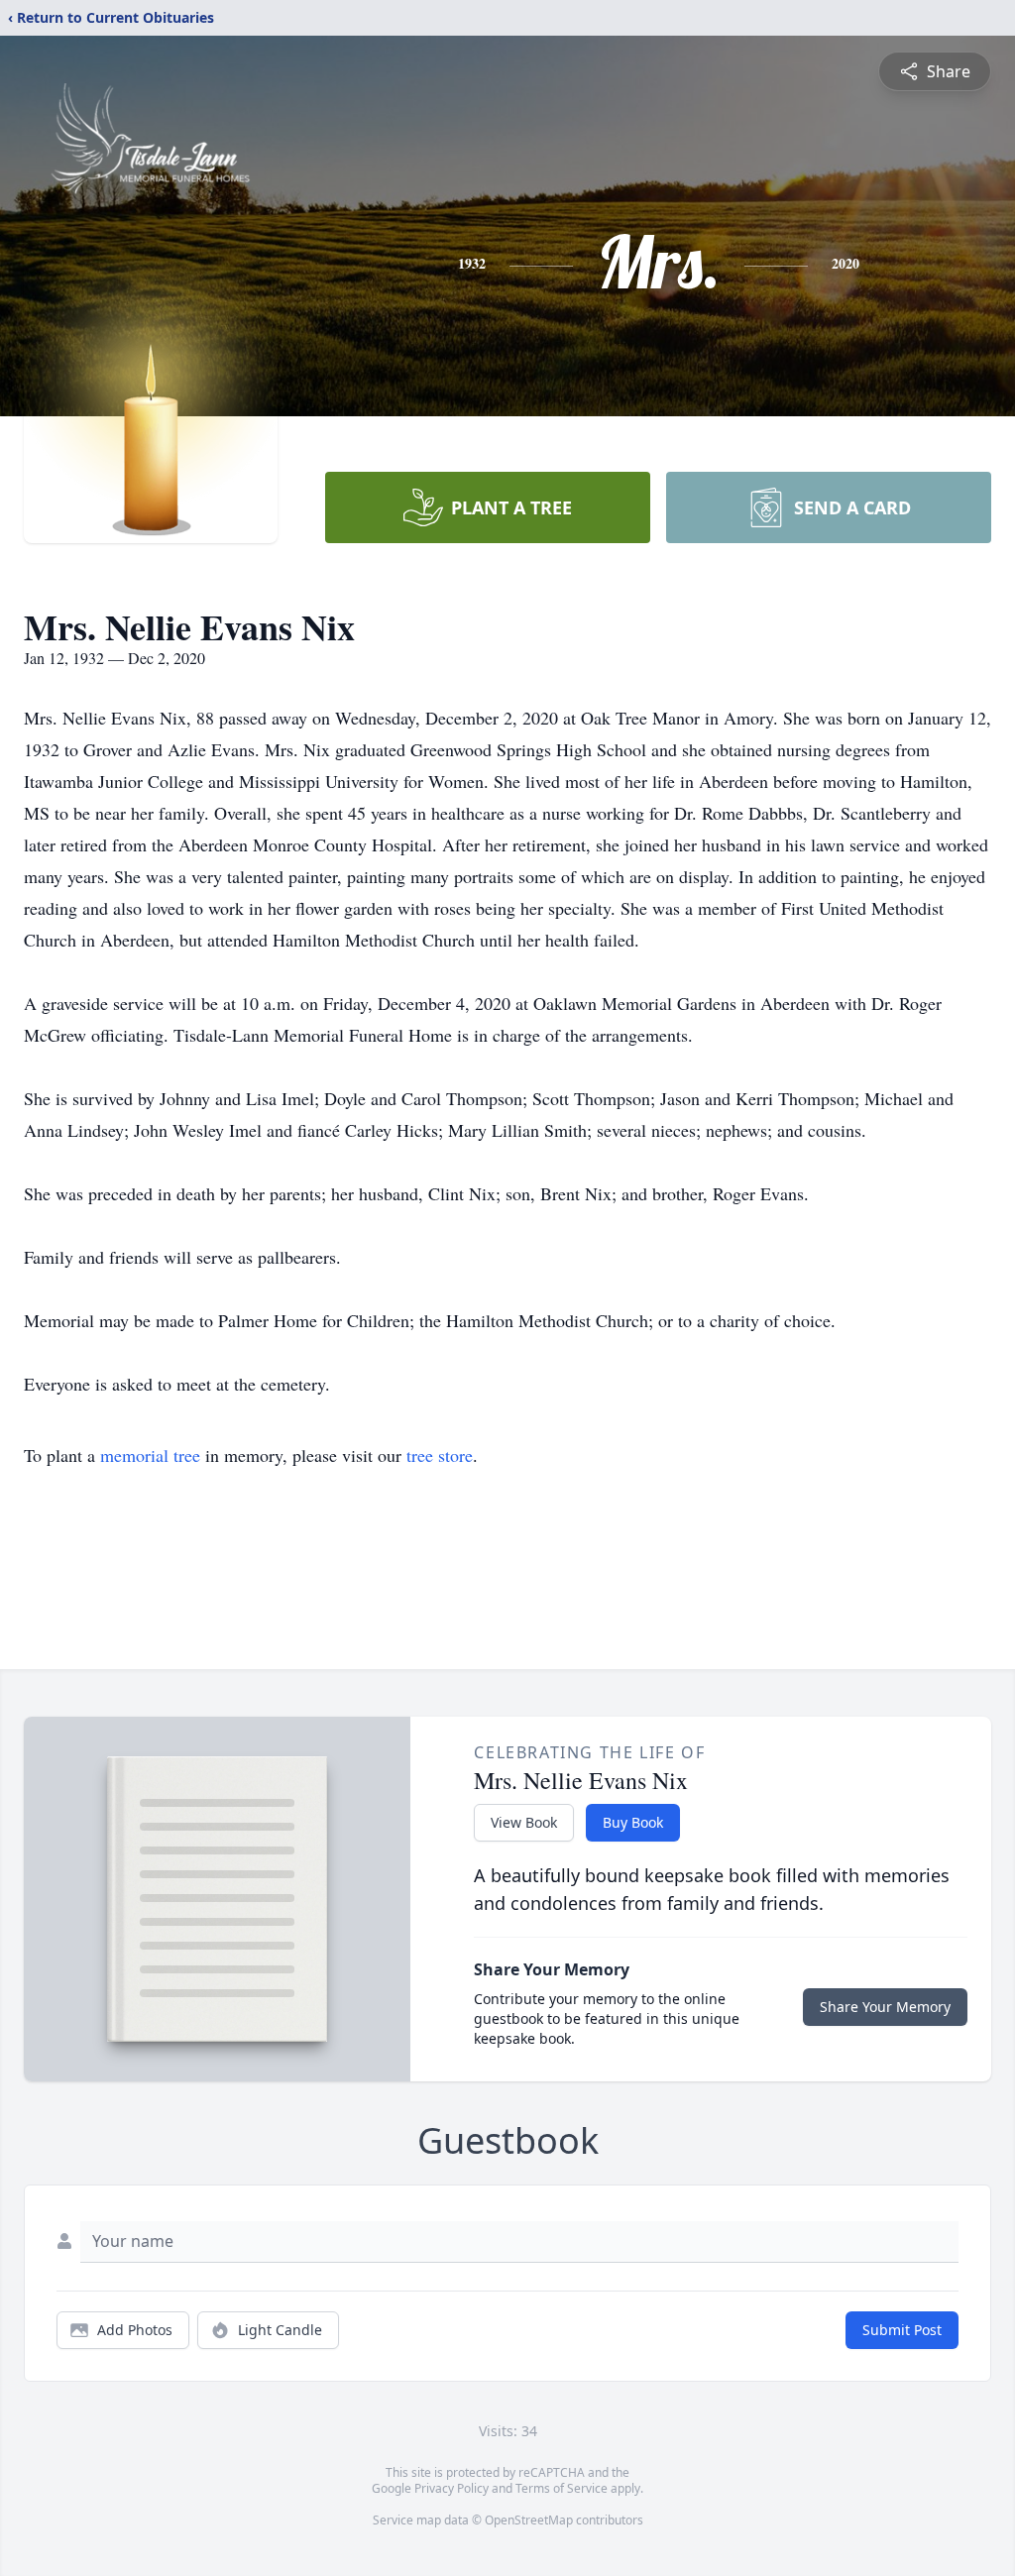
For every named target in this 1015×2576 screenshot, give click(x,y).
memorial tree (150, 1455)
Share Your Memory (885, 2007)
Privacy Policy (451, 2488)
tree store (440, 1455)
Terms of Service (562, 2488)
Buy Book (633, 1822)
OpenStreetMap (529, 2520)
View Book (524, 1822)
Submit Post (902, 2330)
